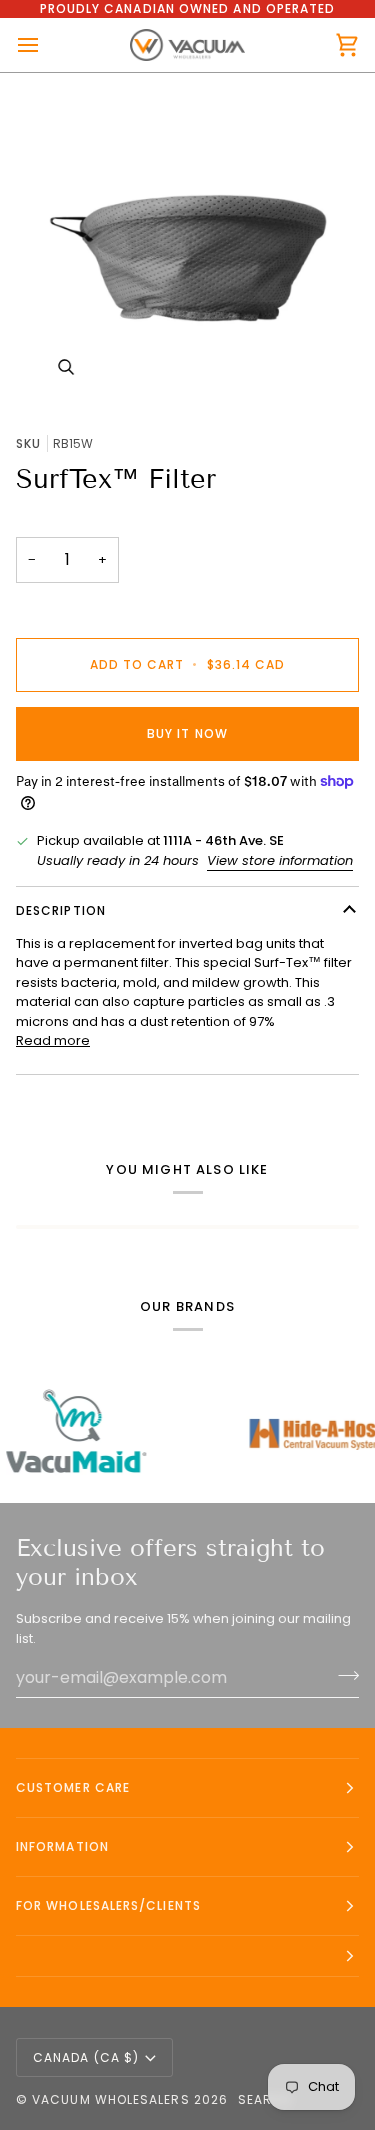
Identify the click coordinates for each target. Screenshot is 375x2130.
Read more (53, 1040)
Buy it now (187, 733)
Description (61, 910)
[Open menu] (46, 45)
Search (265, 2099)
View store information (280, 860)
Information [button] (62, 1846)
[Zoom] (187, 245)
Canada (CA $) (86, 2057)
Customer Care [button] (73, 1787)
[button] (187, 1956)
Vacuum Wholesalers (110, 2099)
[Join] (342, 1675)
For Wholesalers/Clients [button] (108, 1905)
